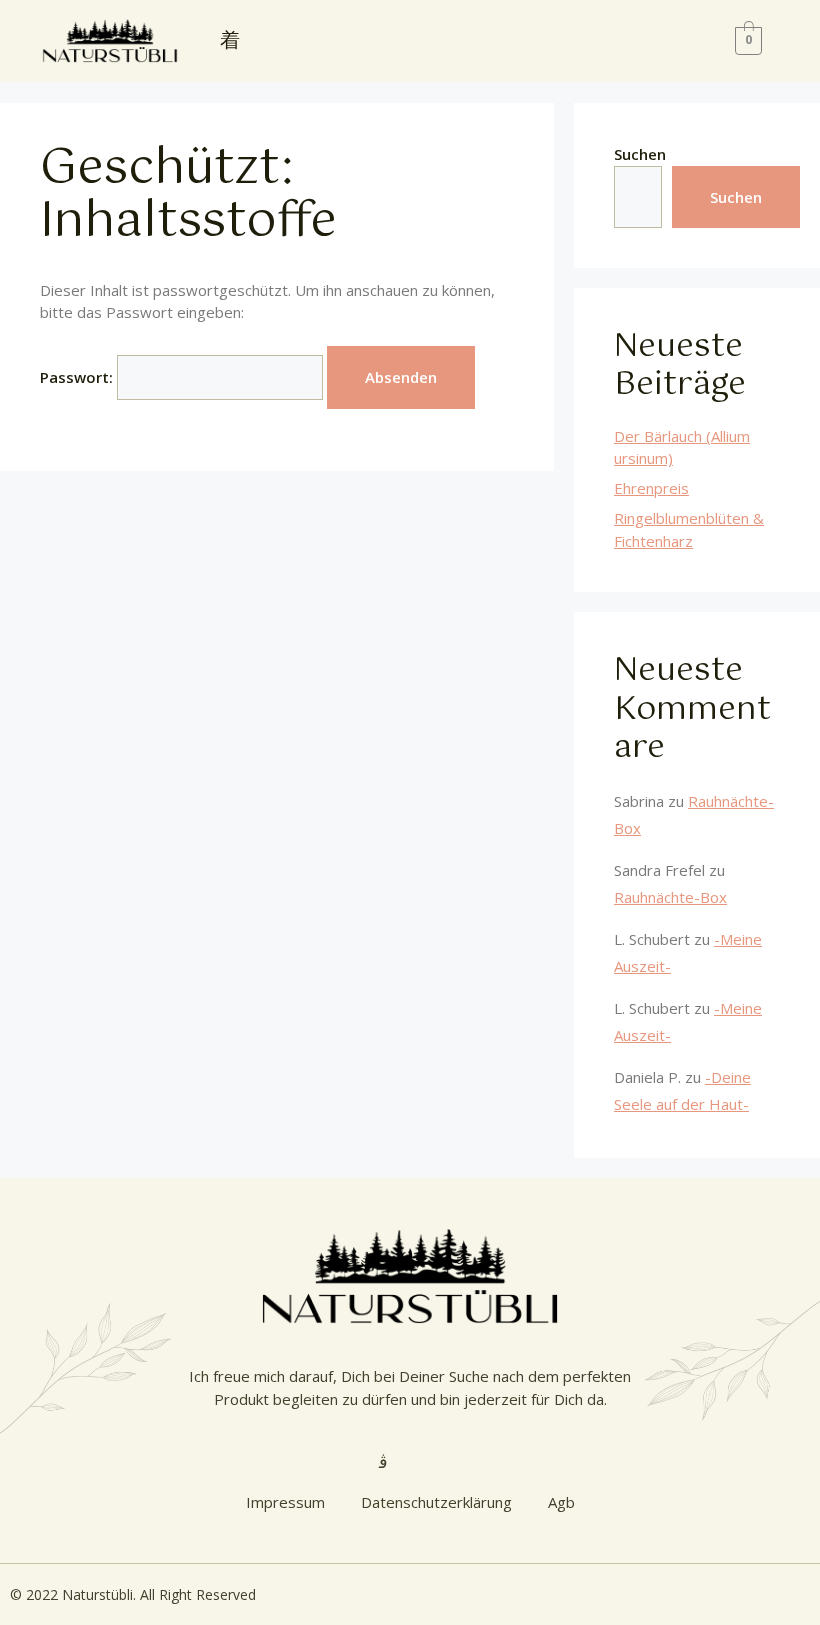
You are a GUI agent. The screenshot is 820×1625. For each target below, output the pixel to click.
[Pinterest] (604, 41)
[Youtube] (463, 41)
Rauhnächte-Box (670, 897)
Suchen (640, 154)
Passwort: (78, 377)
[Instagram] (510, 41)
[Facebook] (557, 41)
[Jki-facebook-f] (437, 1462)
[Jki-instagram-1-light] (384, 1462)
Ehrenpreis (651, 488)
